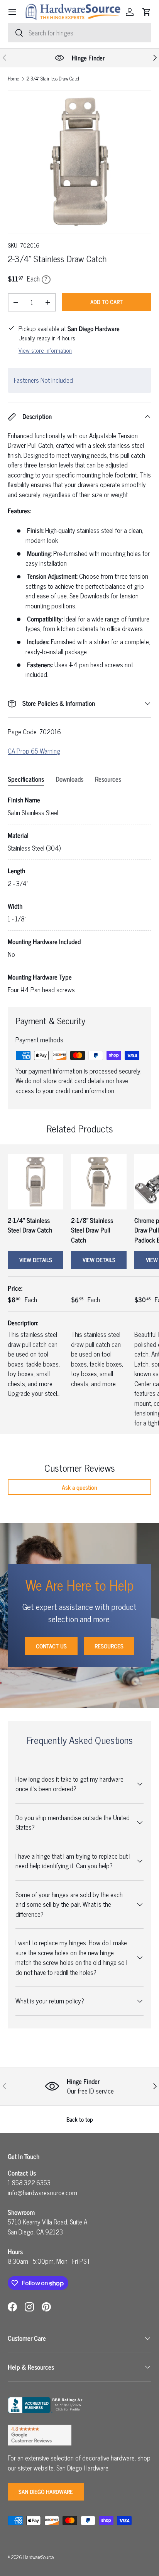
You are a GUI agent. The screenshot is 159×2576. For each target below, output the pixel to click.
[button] (147, 12)
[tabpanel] (79, 895)
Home (13, 79)
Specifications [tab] (26, 779)
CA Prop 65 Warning (34, 751)
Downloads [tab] (69, 779)
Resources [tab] (108, 779)
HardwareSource (38, 2557)
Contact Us (51, 1646)
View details (36, 1260)
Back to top (80, 2119)
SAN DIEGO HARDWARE (46, 2491)
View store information (45, 350)
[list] (79, 162)
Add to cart (107, 302)
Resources (109, 1646)
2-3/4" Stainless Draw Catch (54, 79)
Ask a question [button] (79, 1487)
